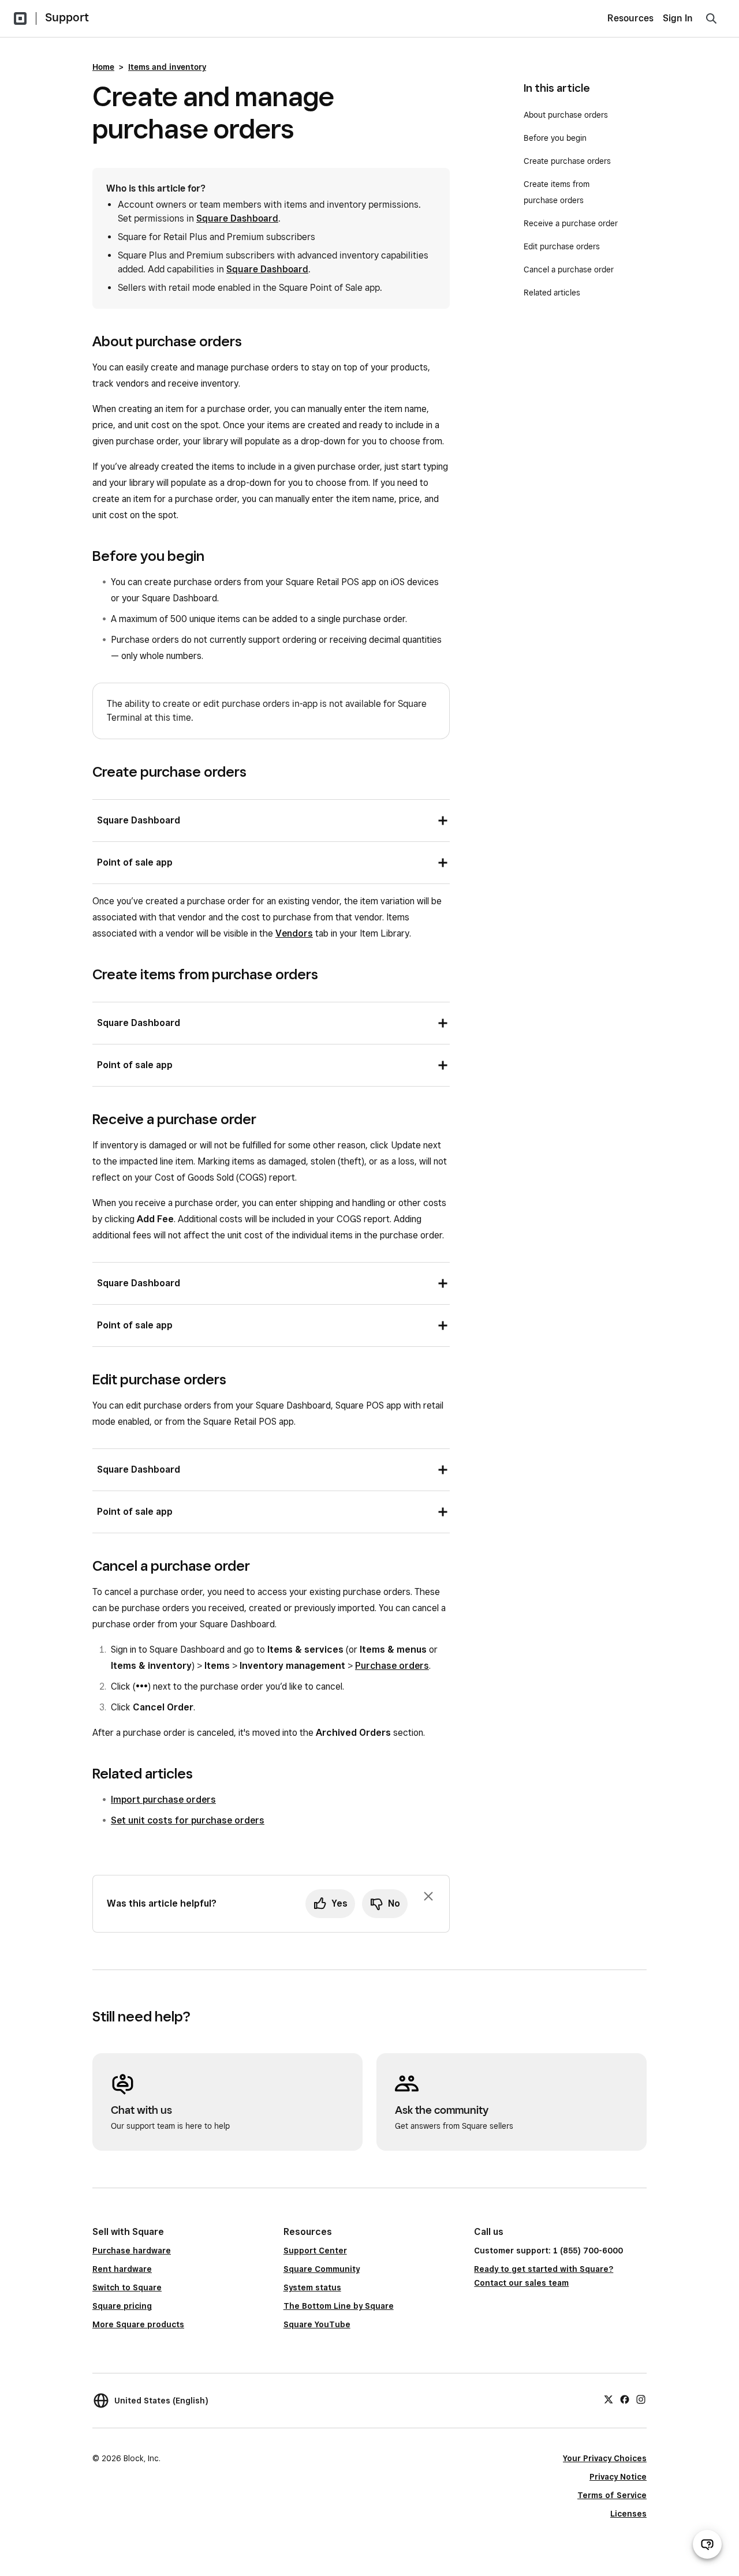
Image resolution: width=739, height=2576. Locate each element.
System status (312, 2287)
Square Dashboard (237, 218)
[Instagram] (641, 2399)
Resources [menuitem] (630, 18)
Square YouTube (317, 2324)
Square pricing (122, 2306)
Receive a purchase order (571, 223)
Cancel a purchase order (569, 269)
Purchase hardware (132, 2251)
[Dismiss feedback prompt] (428, 1896)
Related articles (552, 293)
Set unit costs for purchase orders (188, 1820)
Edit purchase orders (562, 246)
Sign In (678, 18)
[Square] (20, 18)
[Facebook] (625, 2399)
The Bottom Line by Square (339, 2306)
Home (103, 67)
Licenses (628, 2514)
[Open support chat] (707, 2544)
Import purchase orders (163, 1800)
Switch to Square (127, 2287)
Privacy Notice (618, 2477)
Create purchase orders (567, 161)
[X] (609, 2399)
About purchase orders (566, 115)
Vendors (294, 933)
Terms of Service (612, 2495)
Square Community (322, 2269)
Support (67, 17)
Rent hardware (122, 2269)
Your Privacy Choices (605, 2458)
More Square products (138, 2324)
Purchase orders (392, 1666)
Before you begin (555, 138)
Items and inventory (167, 67)
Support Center (315, 2251)
